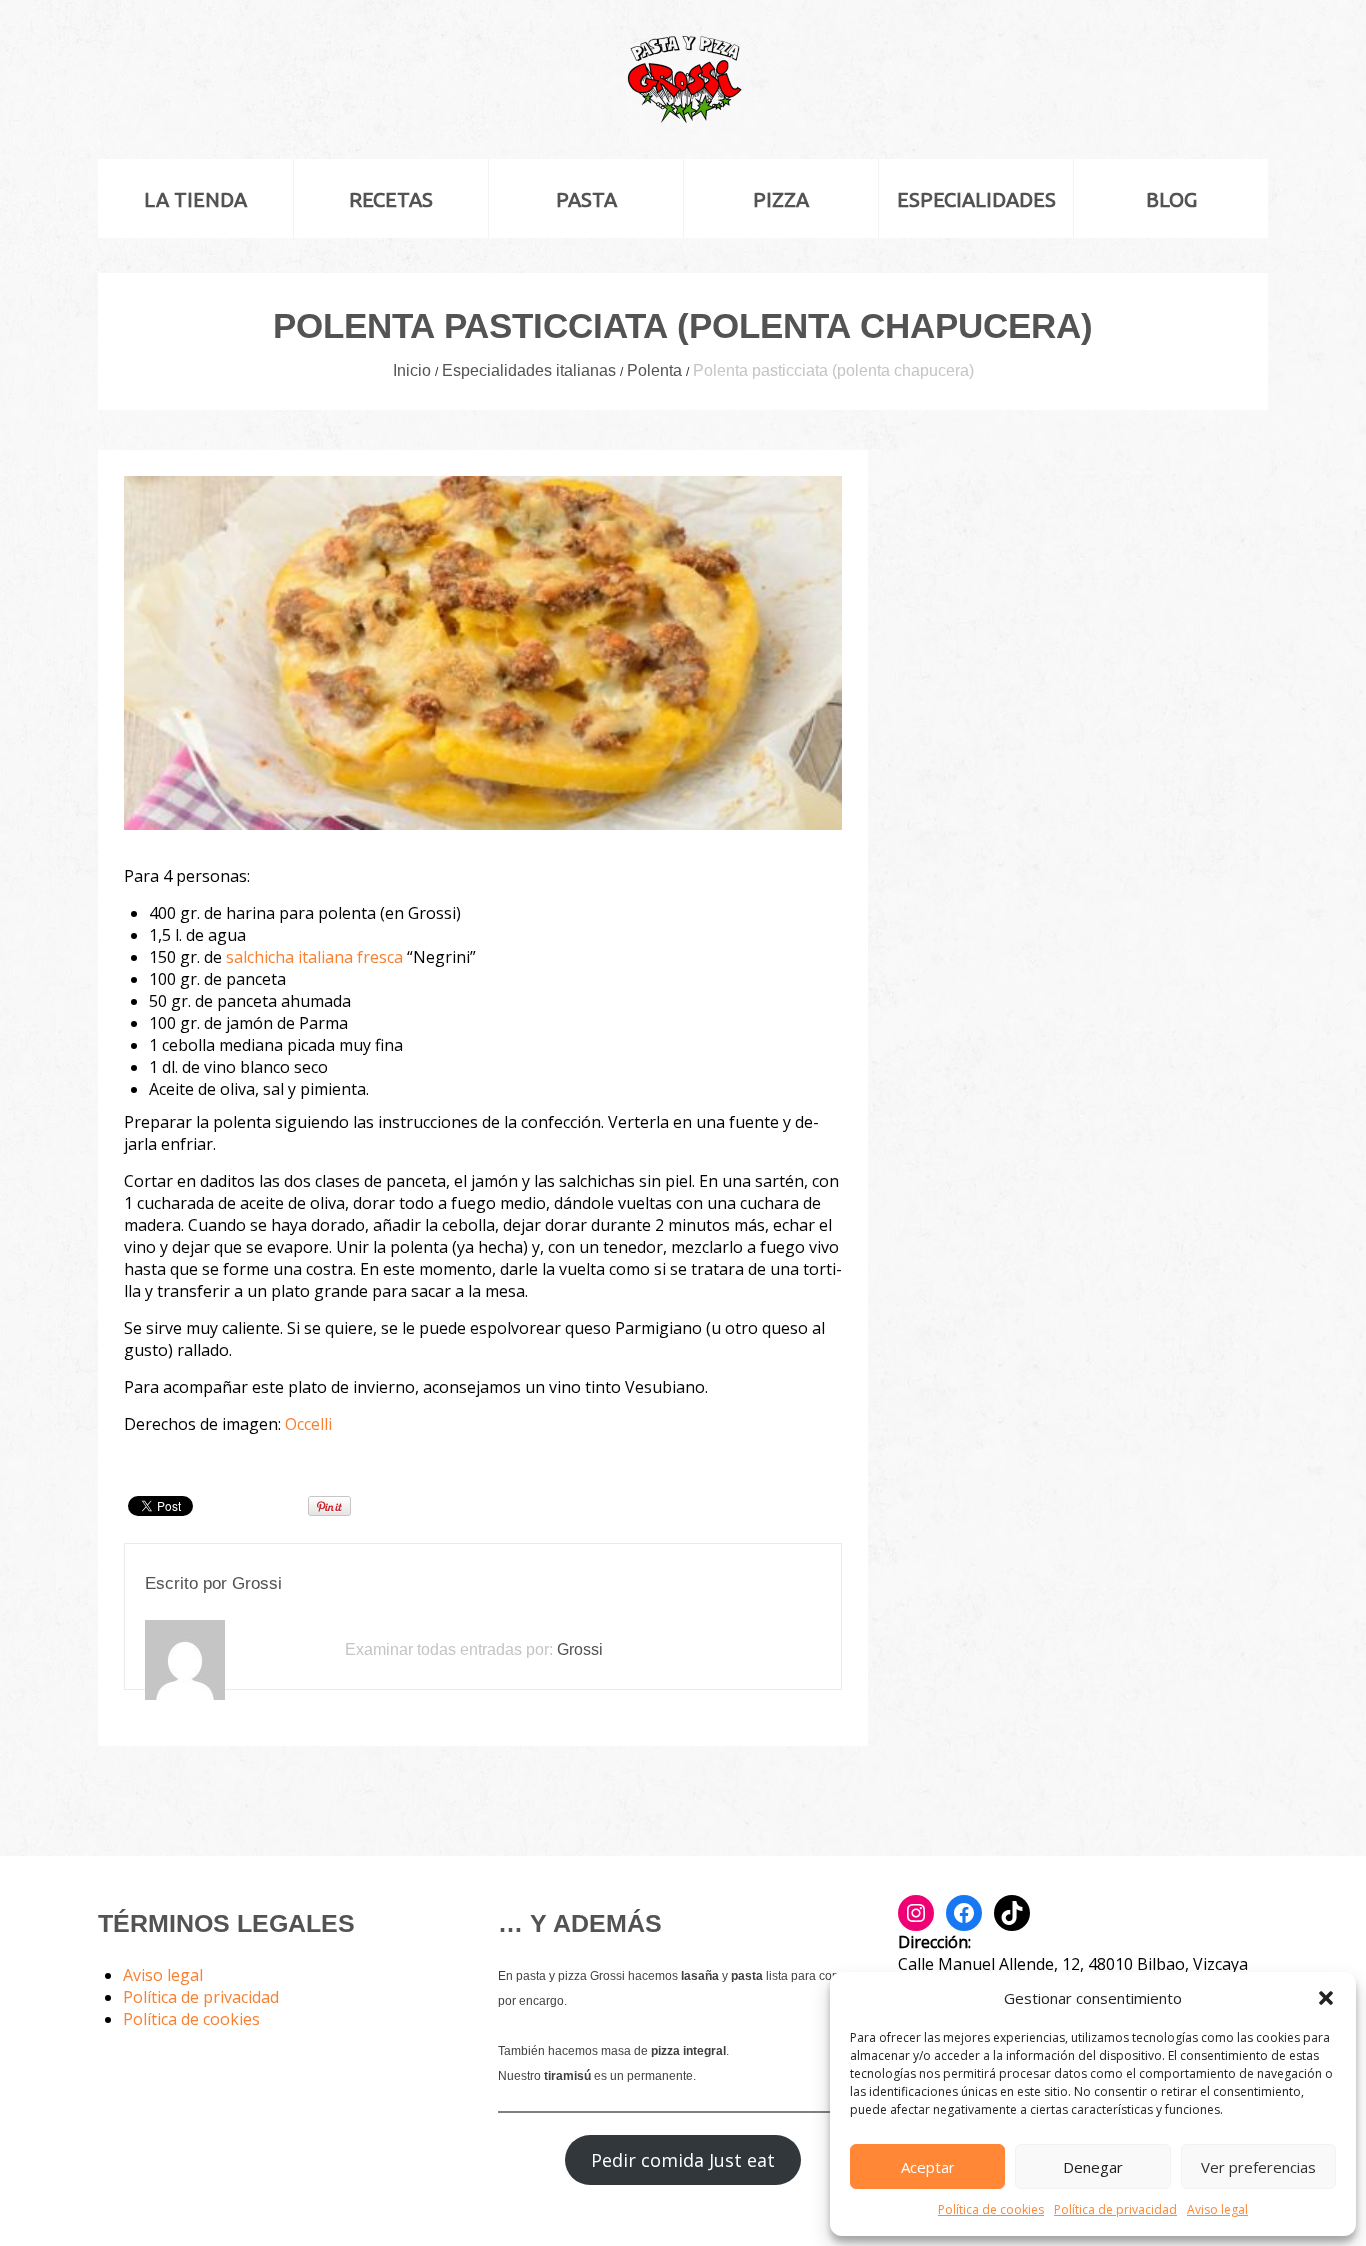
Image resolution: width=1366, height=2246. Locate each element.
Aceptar (928, 2167)
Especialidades (976, 199)
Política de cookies (991, 2209)
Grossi (257, 1583)
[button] (1326, 1998)
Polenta (654, 370)
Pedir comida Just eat (683, 2160)
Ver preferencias (1258, 2167)
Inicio (412, 370)
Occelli (308, 1424)
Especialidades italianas (529, 370)
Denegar (1093, 2167)
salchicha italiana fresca (312, 957)
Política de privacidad (1115, 2209)
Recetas (391, 199)
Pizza (781, 199)
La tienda (195, 199)
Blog (1171, 199)
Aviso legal (1217, 2209)
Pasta (586, 199)
